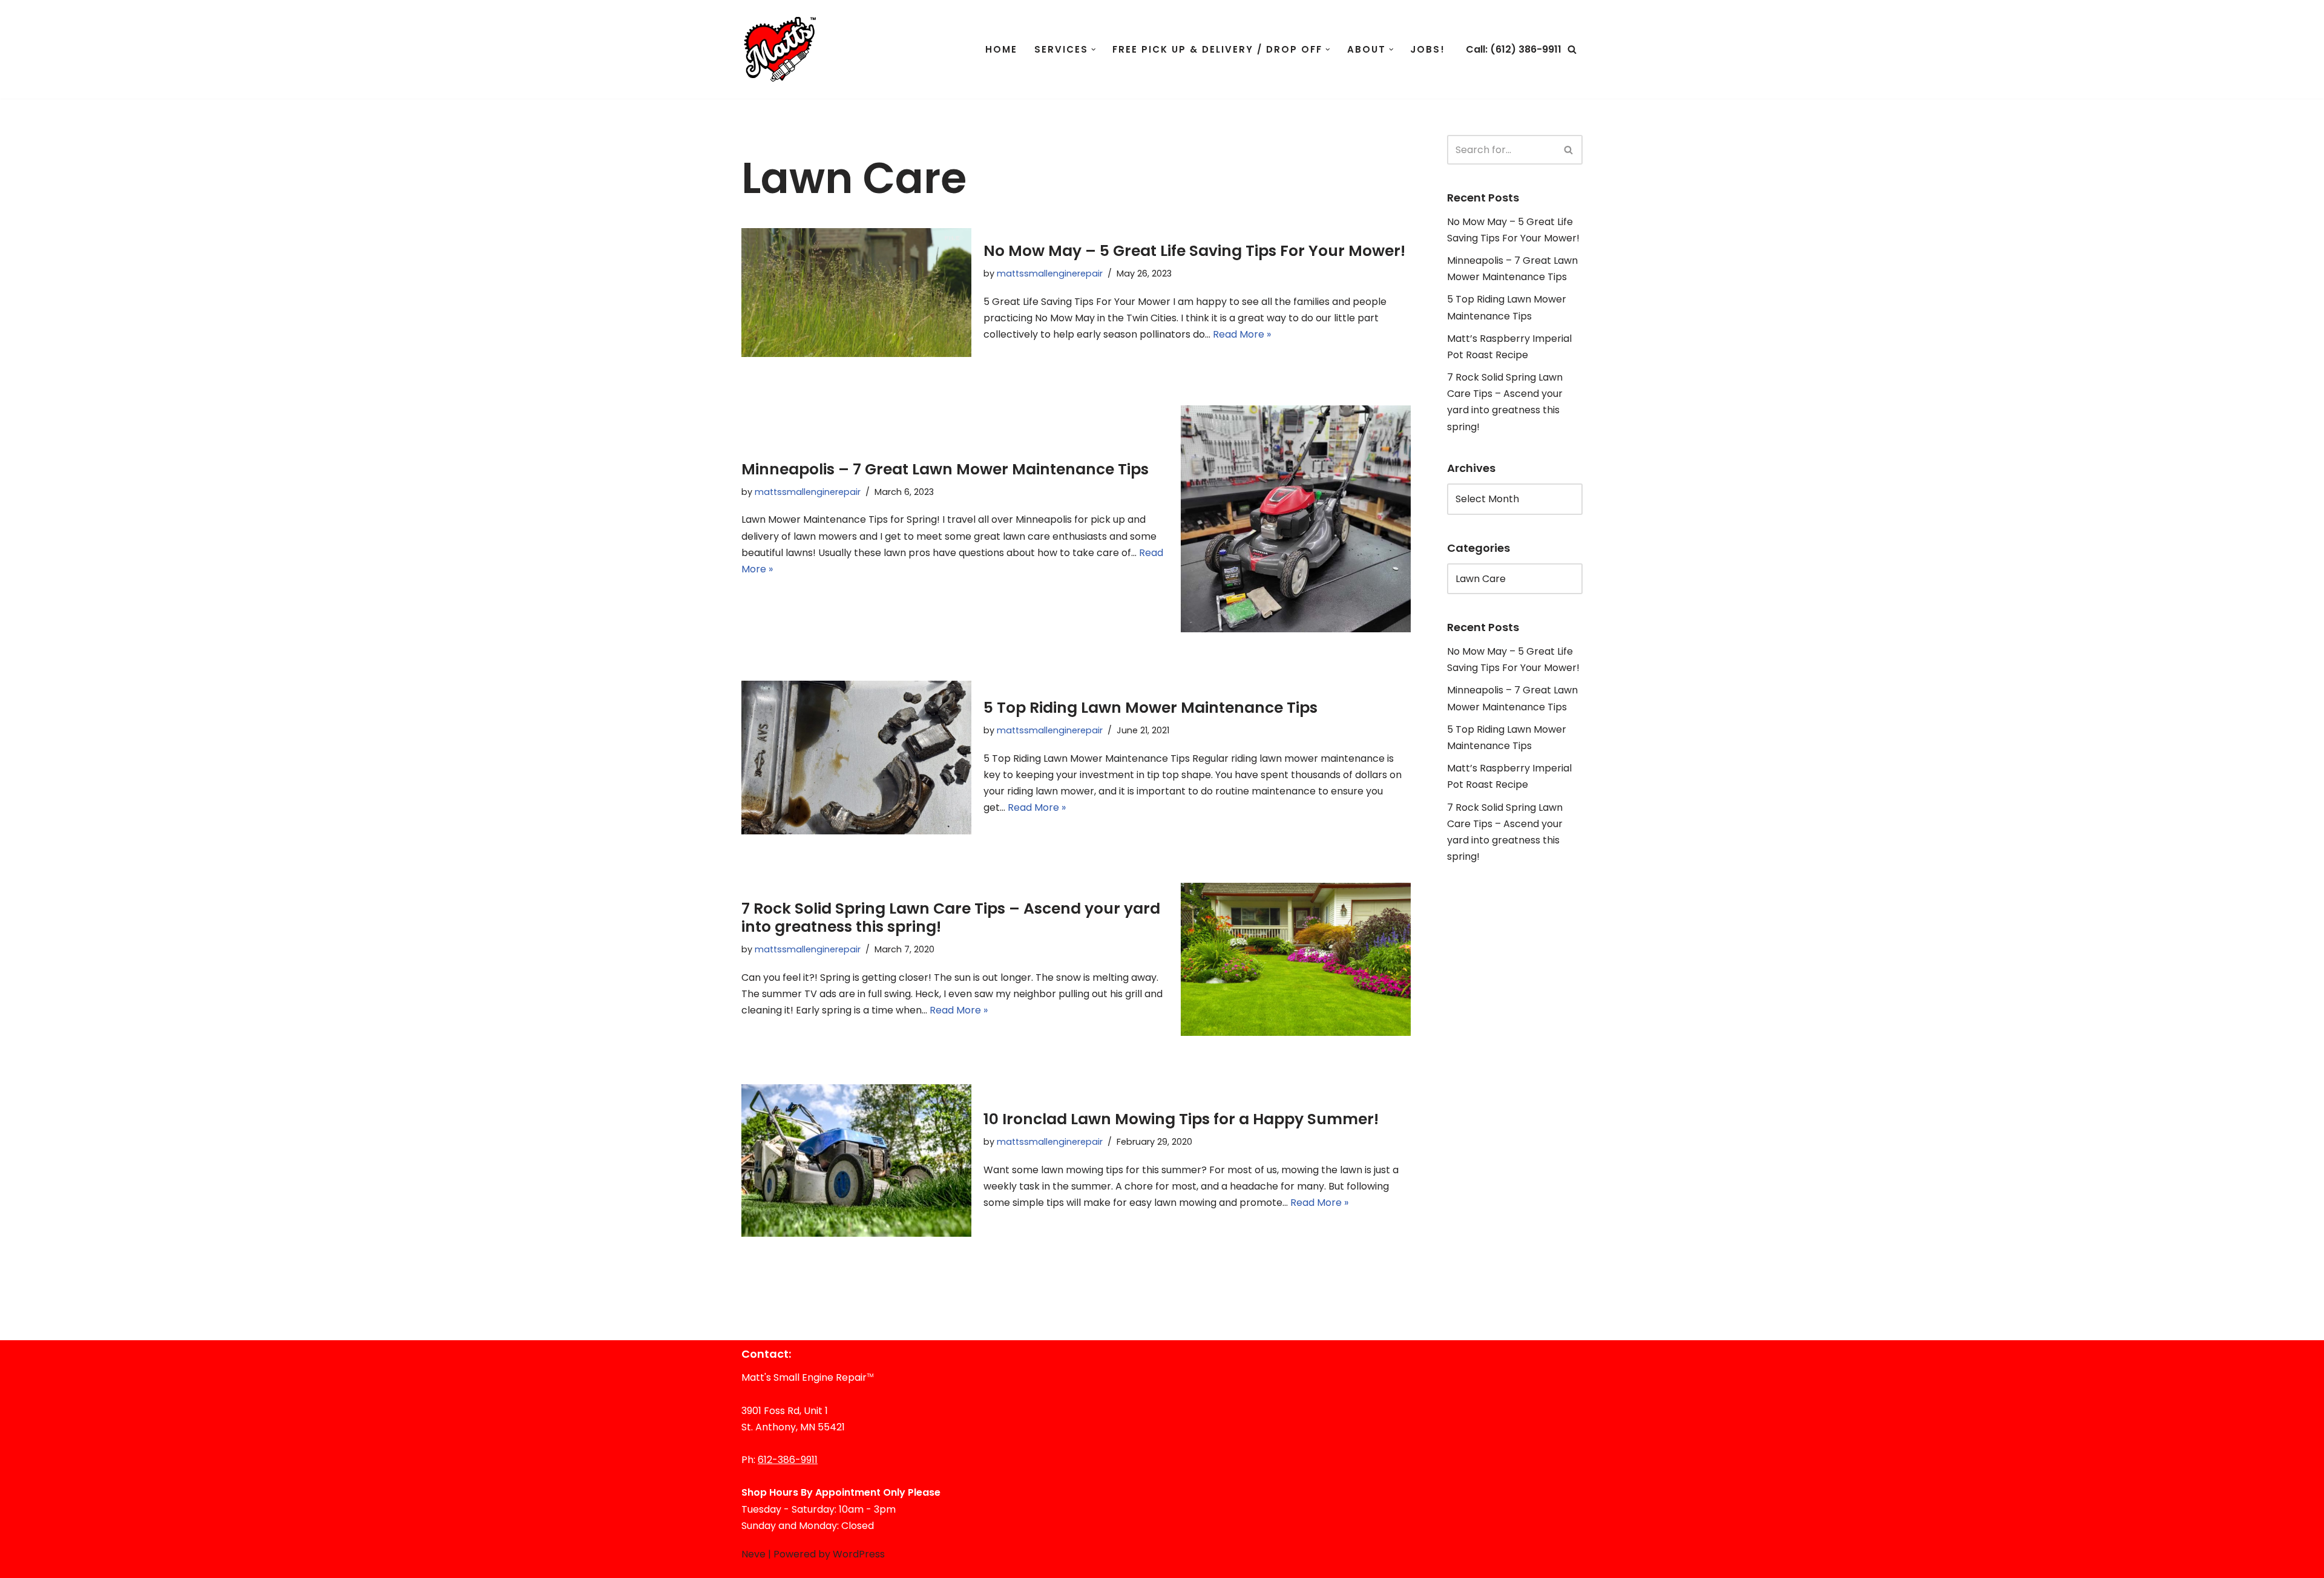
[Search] (1572, 49)
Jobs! (1428, 49)
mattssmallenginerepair (1050, 273)
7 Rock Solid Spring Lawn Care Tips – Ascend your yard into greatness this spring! (951, 918)
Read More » (1242, 334)
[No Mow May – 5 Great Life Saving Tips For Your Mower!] (856, 293)
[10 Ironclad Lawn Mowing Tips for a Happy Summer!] (856, 1161)
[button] (1094, 50)
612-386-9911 (788, 1460)
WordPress (859, 1554)
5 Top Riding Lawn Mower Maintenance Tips (1151, 708)
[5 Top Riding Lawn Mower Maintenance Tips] (856, 757)
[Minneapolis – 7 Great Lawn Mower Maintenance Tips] (1296, 519)
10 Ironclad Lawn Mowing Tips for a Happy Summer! (1181, 1119)
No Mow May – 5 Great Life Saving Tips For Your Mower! (1194, 251)
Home (1001, 49)
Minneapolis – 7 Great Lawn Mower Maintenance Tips (945, 469)
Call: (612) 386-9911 (1514, 49)
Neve (753, 1554)
